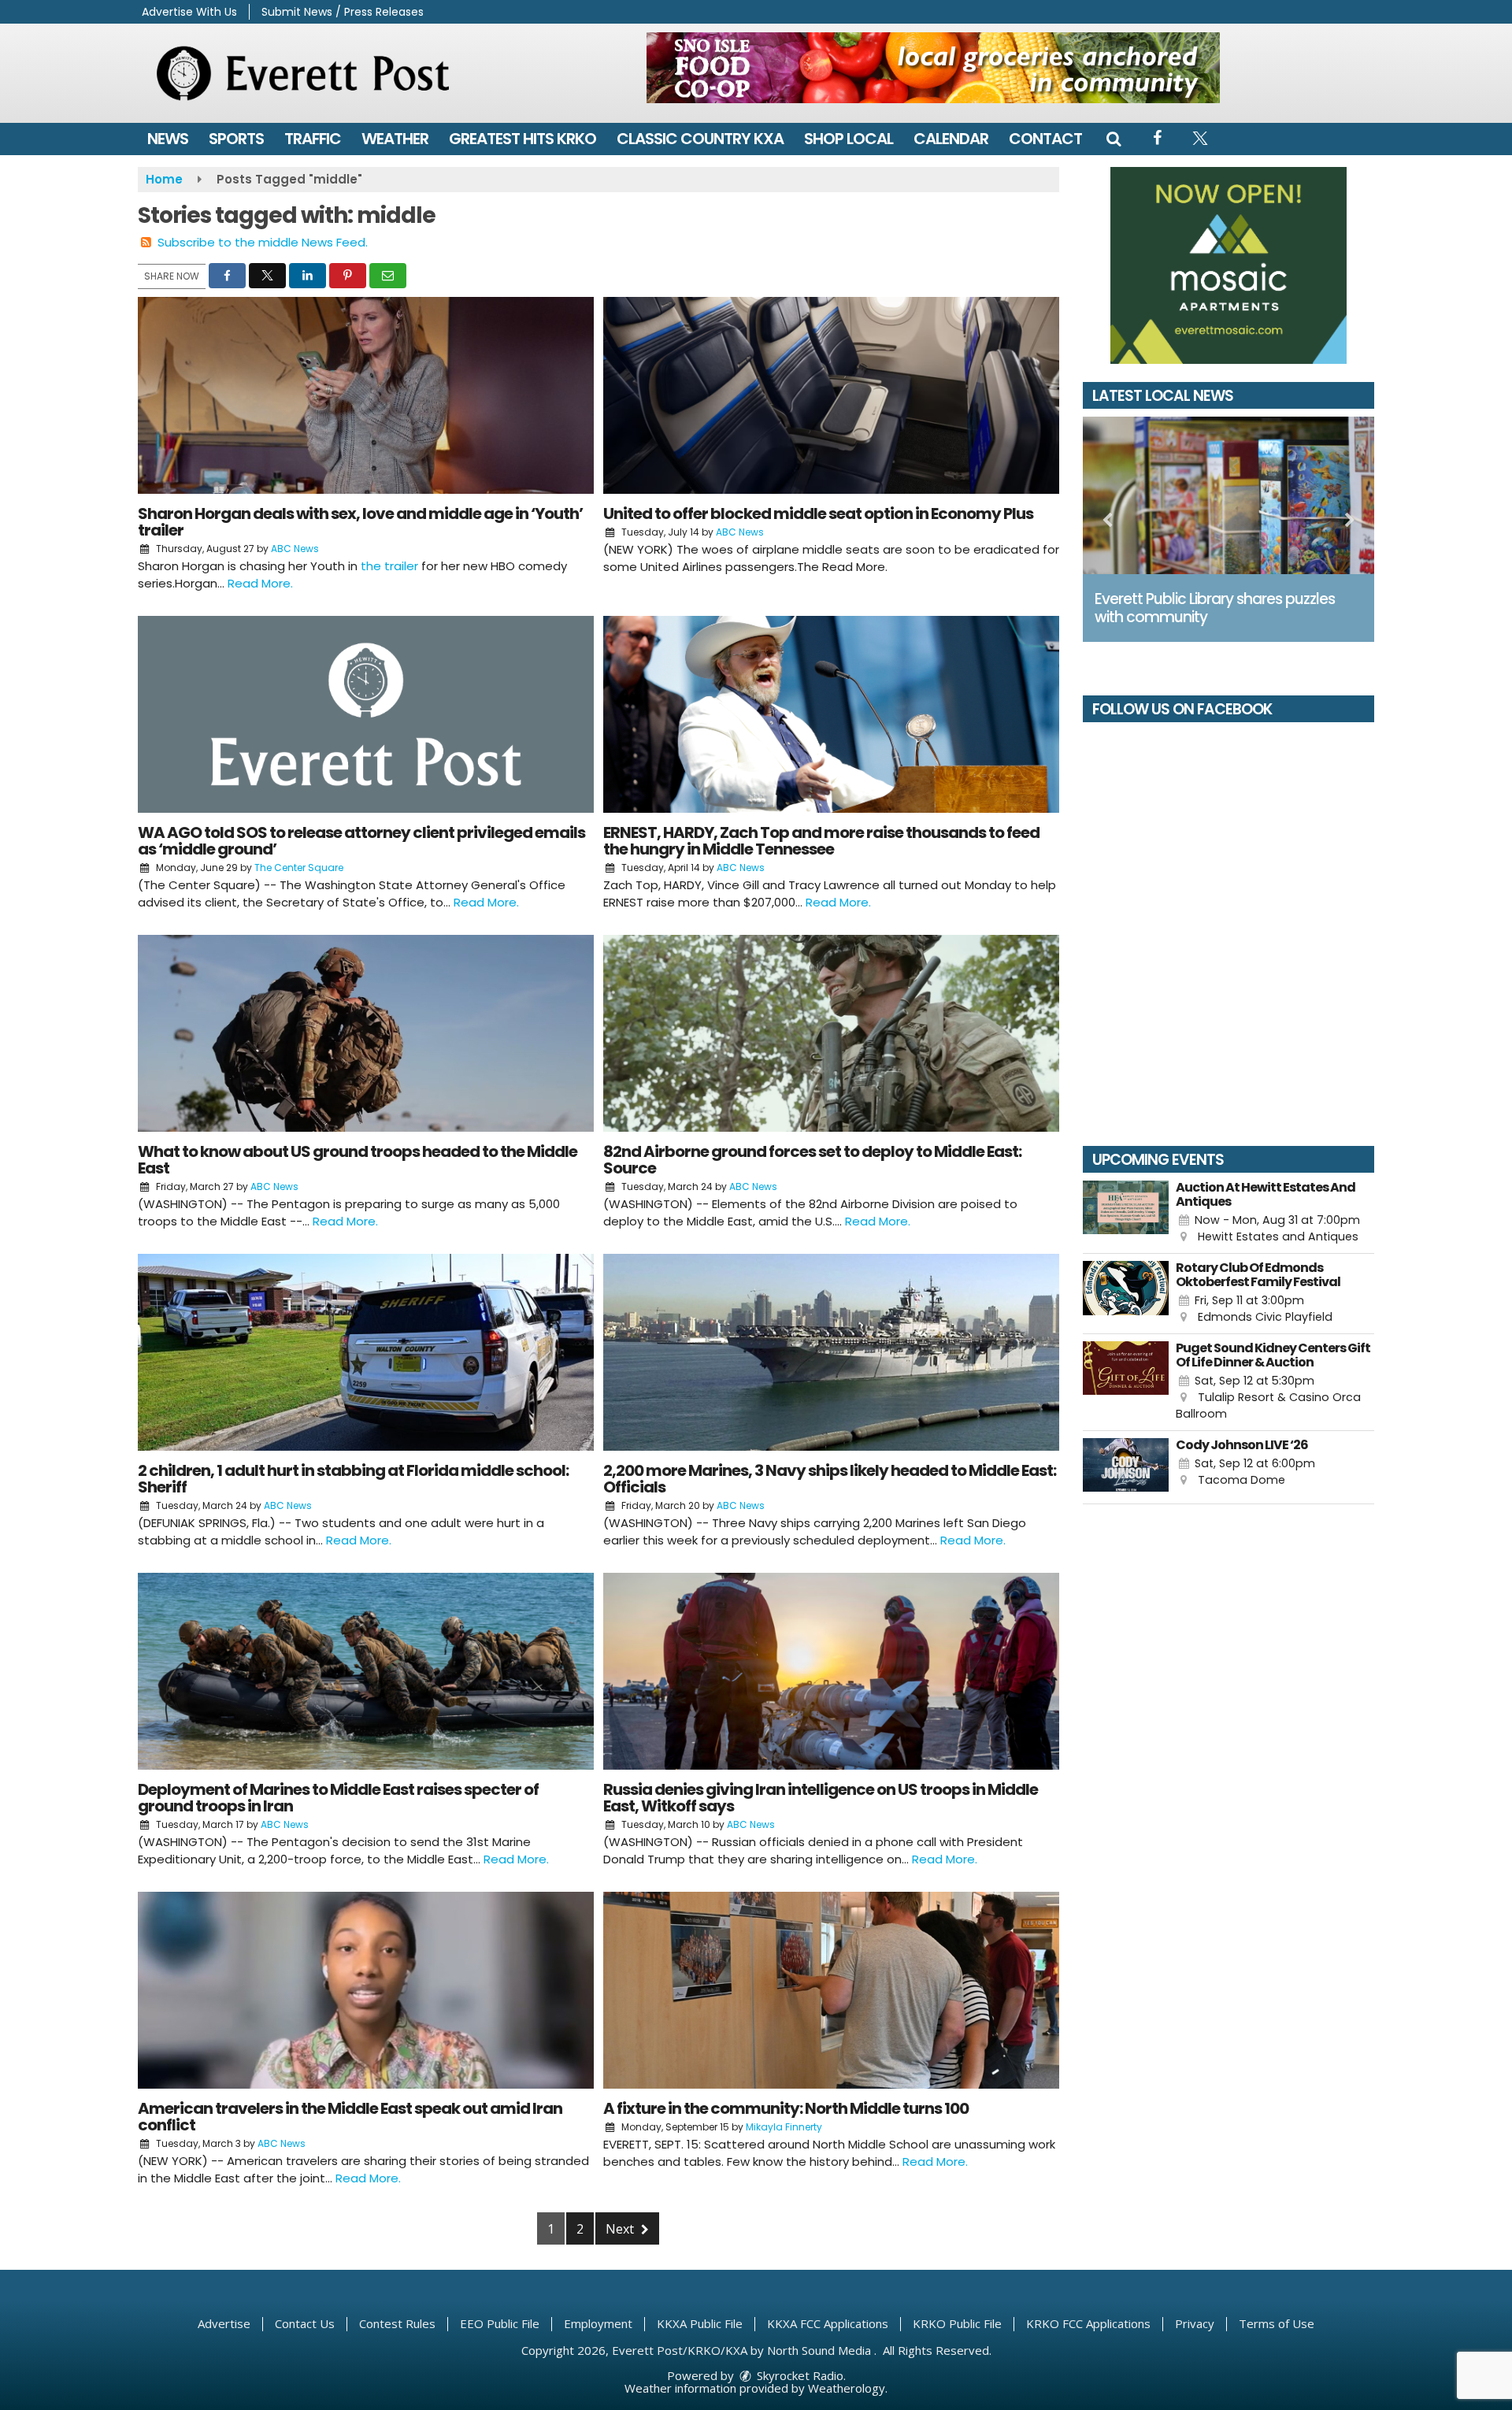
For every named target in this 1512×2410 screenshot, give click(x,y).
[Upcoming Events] (1126, 1213)
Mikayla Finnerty (784, 2127)
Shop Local (849, 139)
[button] (1114, 139)
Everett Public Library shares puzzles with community (1215, 608)
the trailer (389, 566)
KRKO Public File (957, 2323)
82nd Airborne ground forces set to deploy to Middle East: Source (812, 1160)
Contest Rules (397, 2323)
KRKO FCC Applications (1088, 2323)
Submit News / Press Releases (343, 12)
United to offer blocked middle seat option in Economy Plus (818, 514)
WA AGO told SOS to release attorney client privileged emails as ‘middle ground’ (361, 841)
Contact (1045, 139)
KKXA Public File (700, 2323)
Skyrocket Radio (799, 2375)
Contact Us (305, 2323)
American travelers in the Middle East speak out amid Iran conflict (350, 2117)
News (168, 139)
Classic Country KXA (700, 139)
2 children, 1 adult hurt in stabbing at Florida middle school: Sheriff (353, 1479)
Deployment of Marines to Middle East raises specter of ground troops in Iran (338, 1798)
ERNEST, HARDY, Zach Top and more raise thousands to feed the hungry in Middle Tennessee (821, 841)
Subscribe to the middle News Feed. (263, 242)
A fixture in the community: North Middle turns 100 (786, 2108)
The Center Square (299, 868)
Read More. (260, 583)
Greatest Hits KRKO (523, 139)
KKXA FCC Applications (828, 2323)
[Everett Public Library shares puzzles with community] (1228, 495)
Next (621, 2229)
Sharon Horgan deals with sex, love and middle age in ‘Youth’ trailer (360, 522)
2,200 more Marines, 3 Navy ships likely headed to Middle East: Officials (830, 1479)
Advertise (224, 2323)
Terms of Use (1277, 2323)
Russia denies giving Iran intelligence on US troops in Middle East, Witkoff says (821, 1798)
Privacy (1195, 2323)
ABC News (295, 549)
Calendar (951, 139)
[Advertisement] (933, 68)
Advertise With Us (189, 12)
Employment (598, 2323)
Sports (236, 139)
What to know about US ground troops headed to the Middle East (358, 1160)
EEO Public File (500, 2323)
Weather (395, 139)
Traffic (313, 139)
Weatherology (847, 2388)
